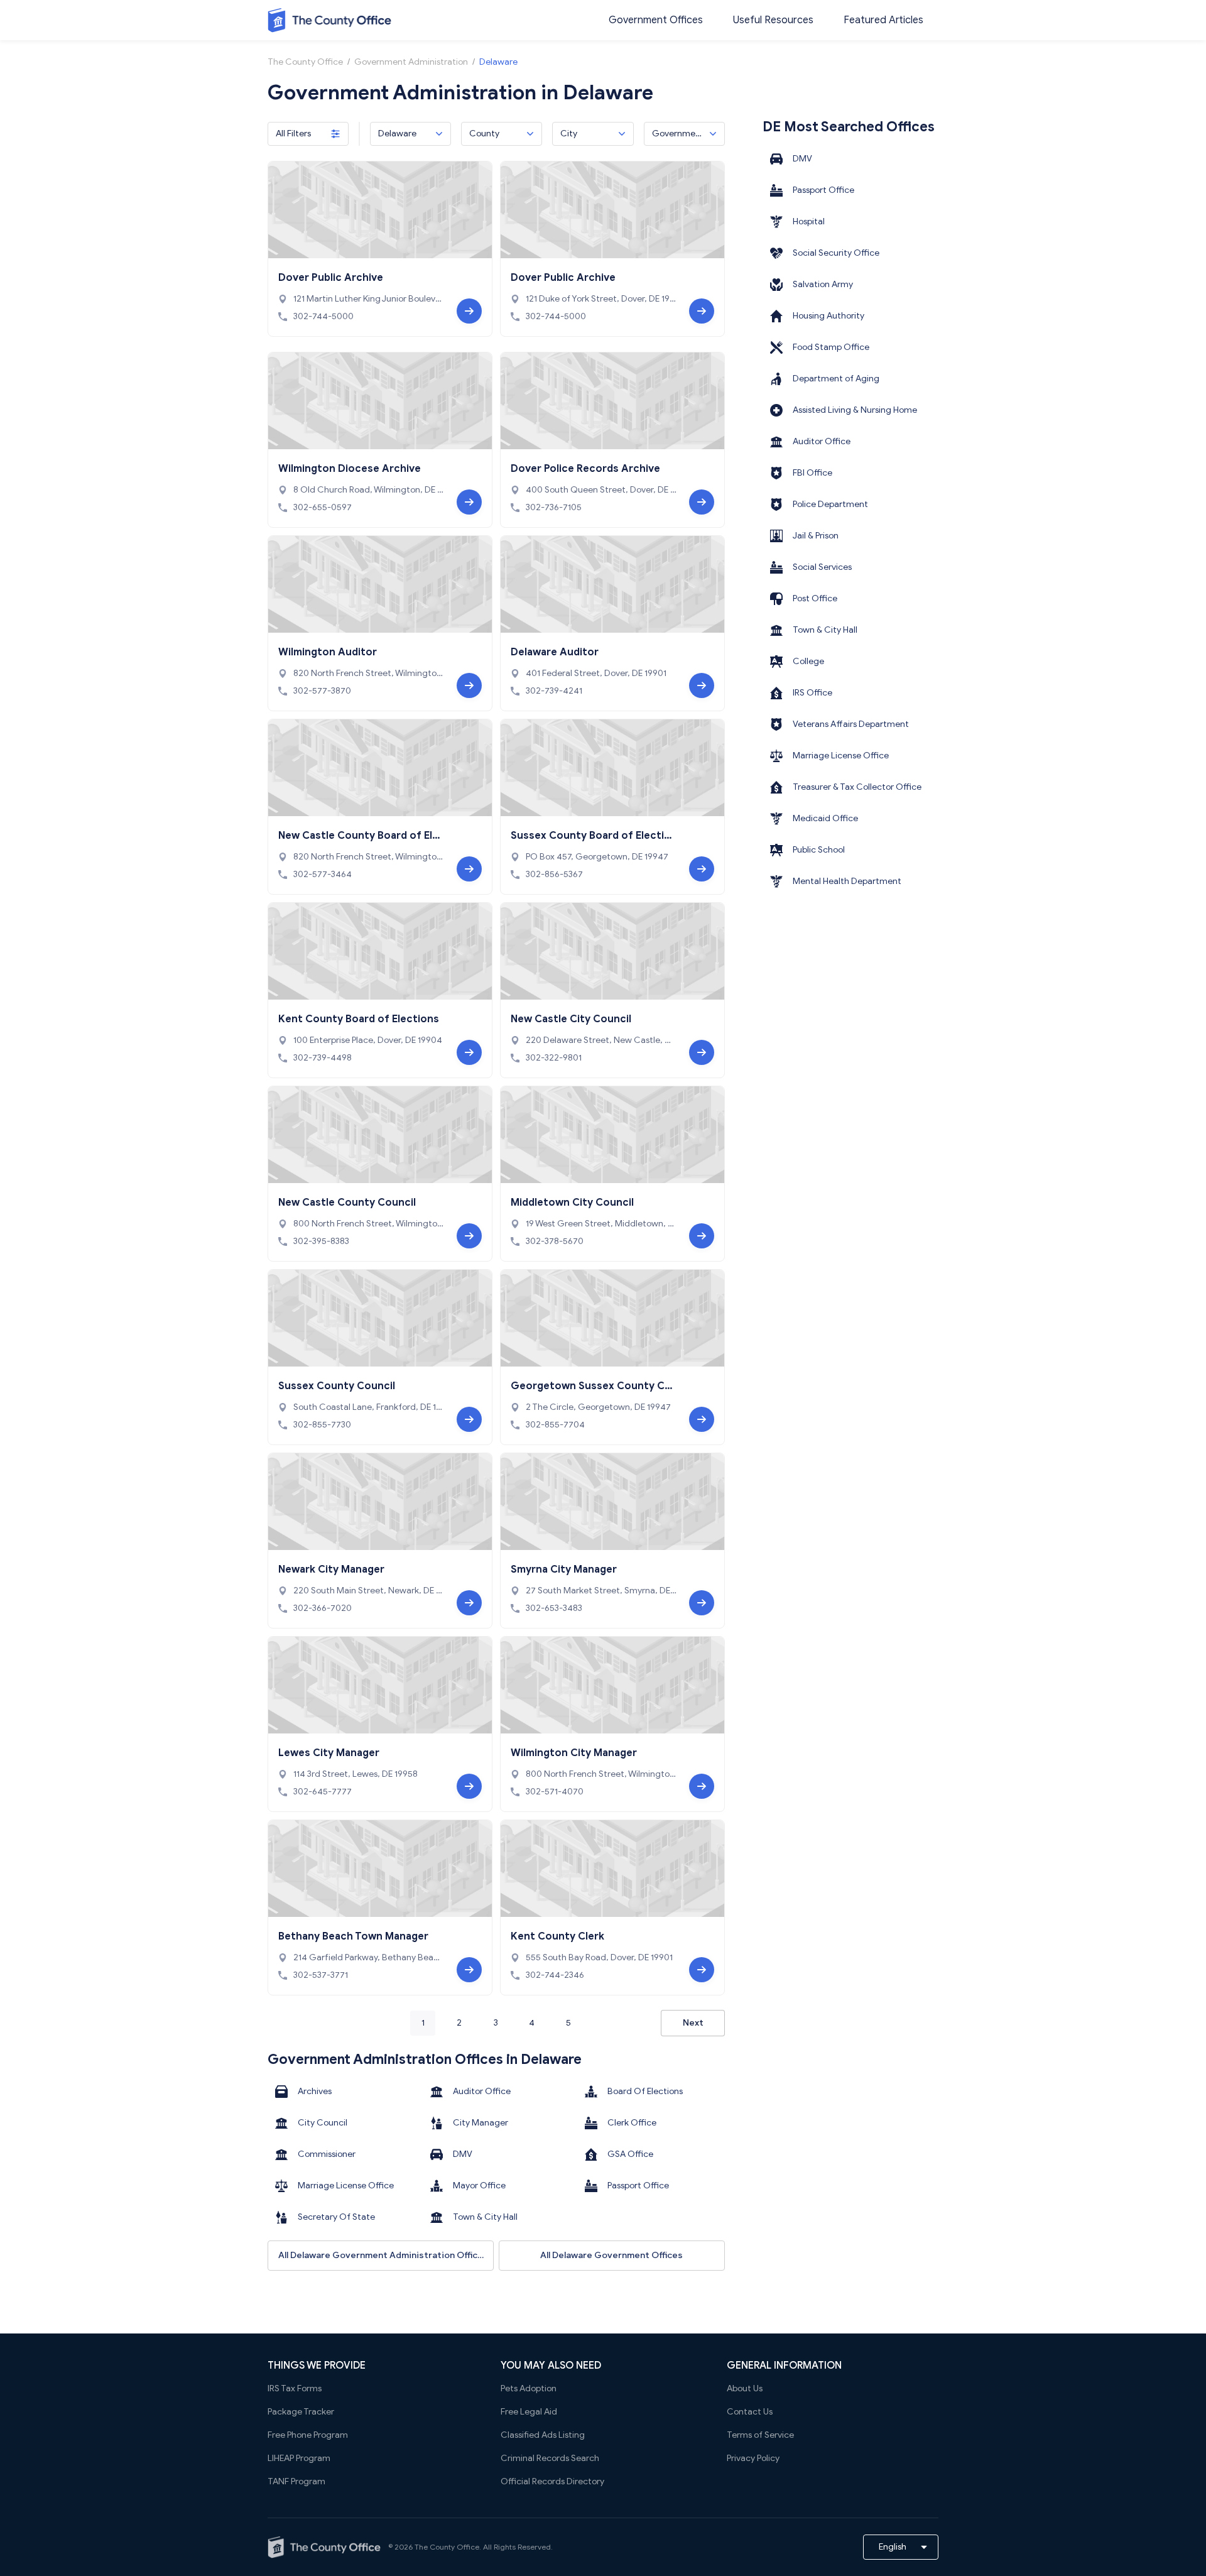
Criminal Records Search (550, 2458)
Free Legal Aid (529, 2412)
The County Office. (448, 2547)
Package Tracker (301, 2412)
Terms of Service (760, 2435)
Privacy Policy (753, 2458)
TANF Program (296, 2481)
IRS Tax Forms (295, 2388)
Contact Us (750, 2412)
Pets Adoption (529, 2388)
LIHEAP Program (299, 2458)
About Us (745, 2388)
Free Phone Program (308, 2435)
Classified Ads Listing (543, 2435)
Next (693, 2023)
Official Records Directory (552, 2481)
